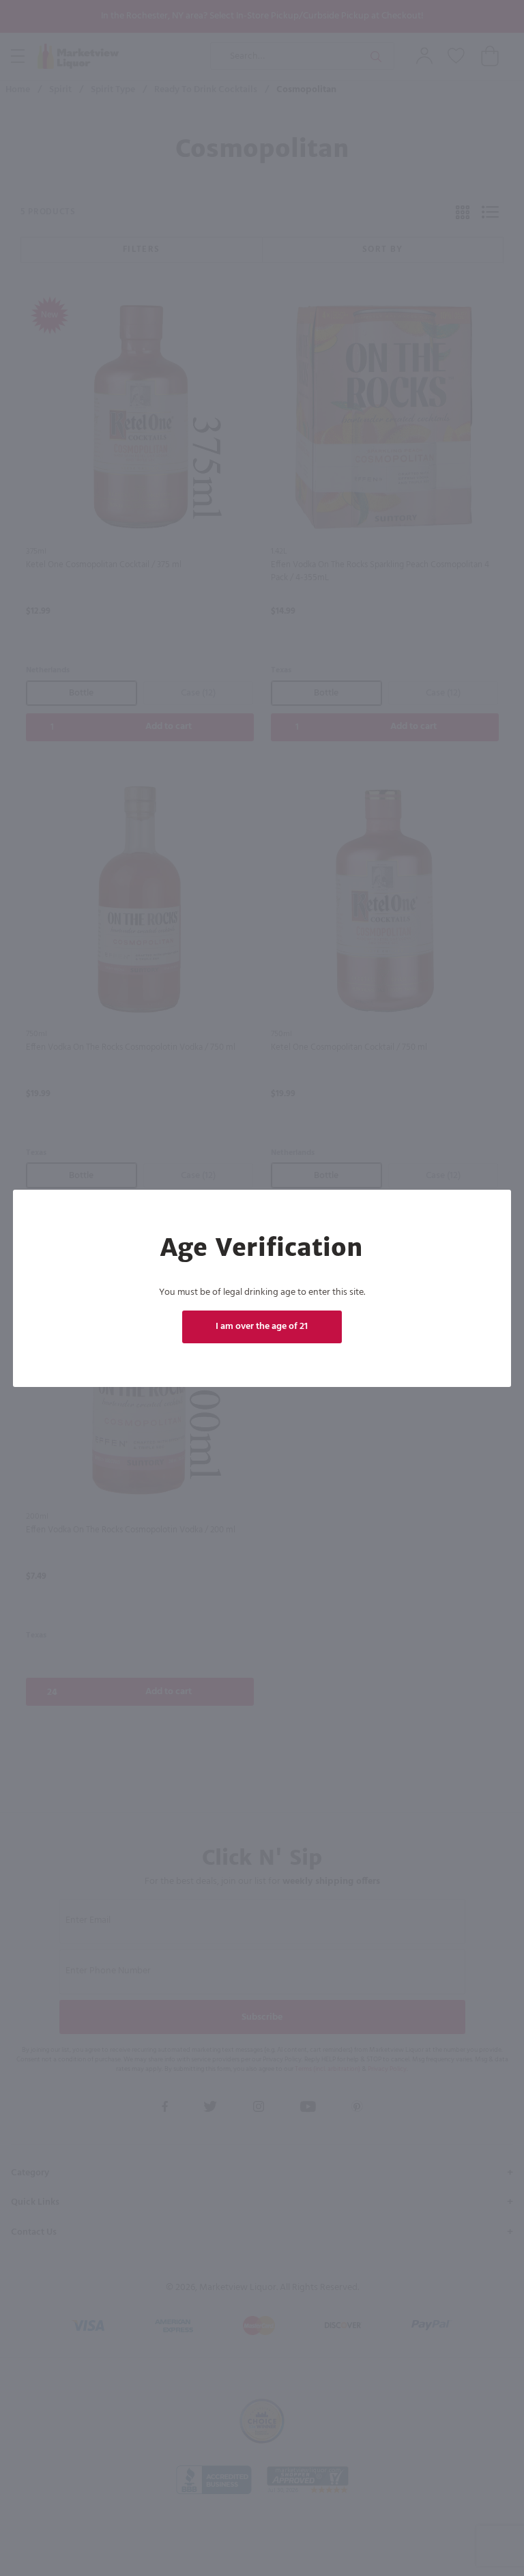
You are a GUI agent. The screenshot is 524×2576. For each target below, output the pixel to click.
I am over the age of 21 (262, 1327)
